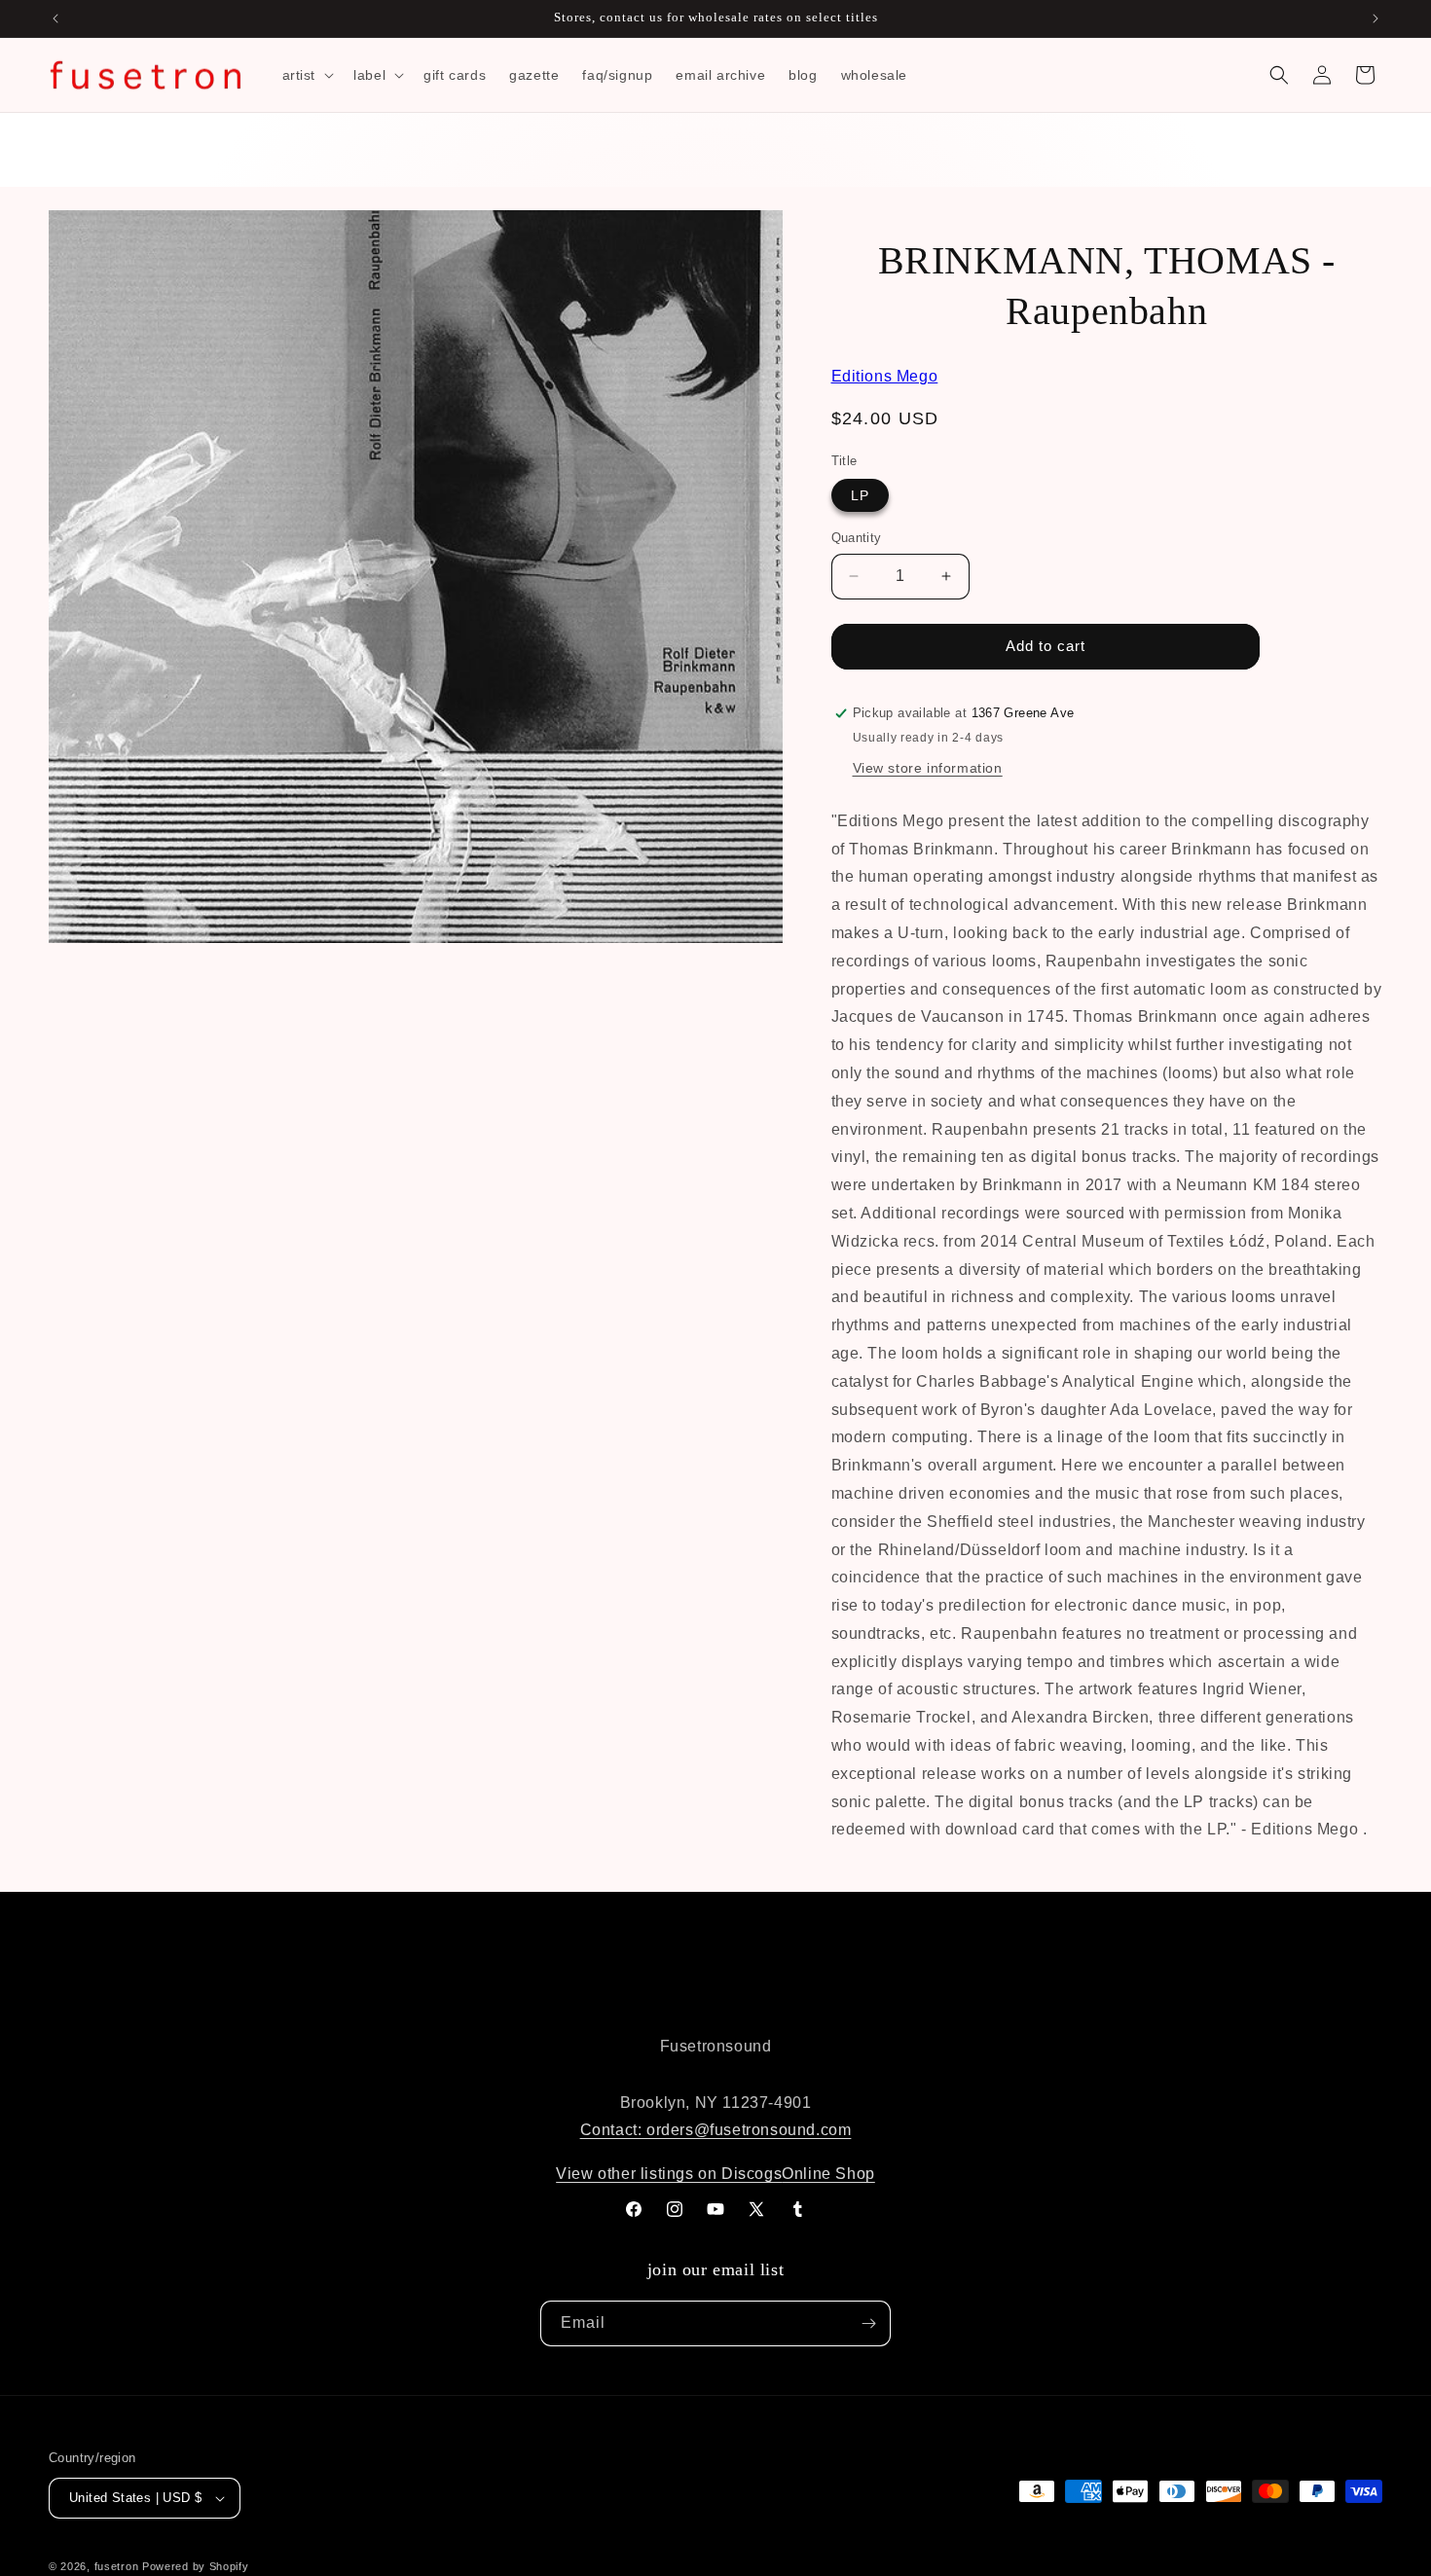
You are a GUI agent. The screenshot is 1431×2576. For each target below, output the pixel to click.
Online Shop (828, 2174)
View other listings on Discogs (669, 2174)
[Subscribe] (868, 2323)
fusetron (117, 2566)
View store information (928, 768)
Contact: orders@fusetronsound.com (716, 2130)
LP (860, 495)
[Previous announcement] (55, 18)
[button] (307, 75)
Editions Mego (885, 376)
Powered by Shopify (196, 2566)
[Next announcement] (1376, 18)
